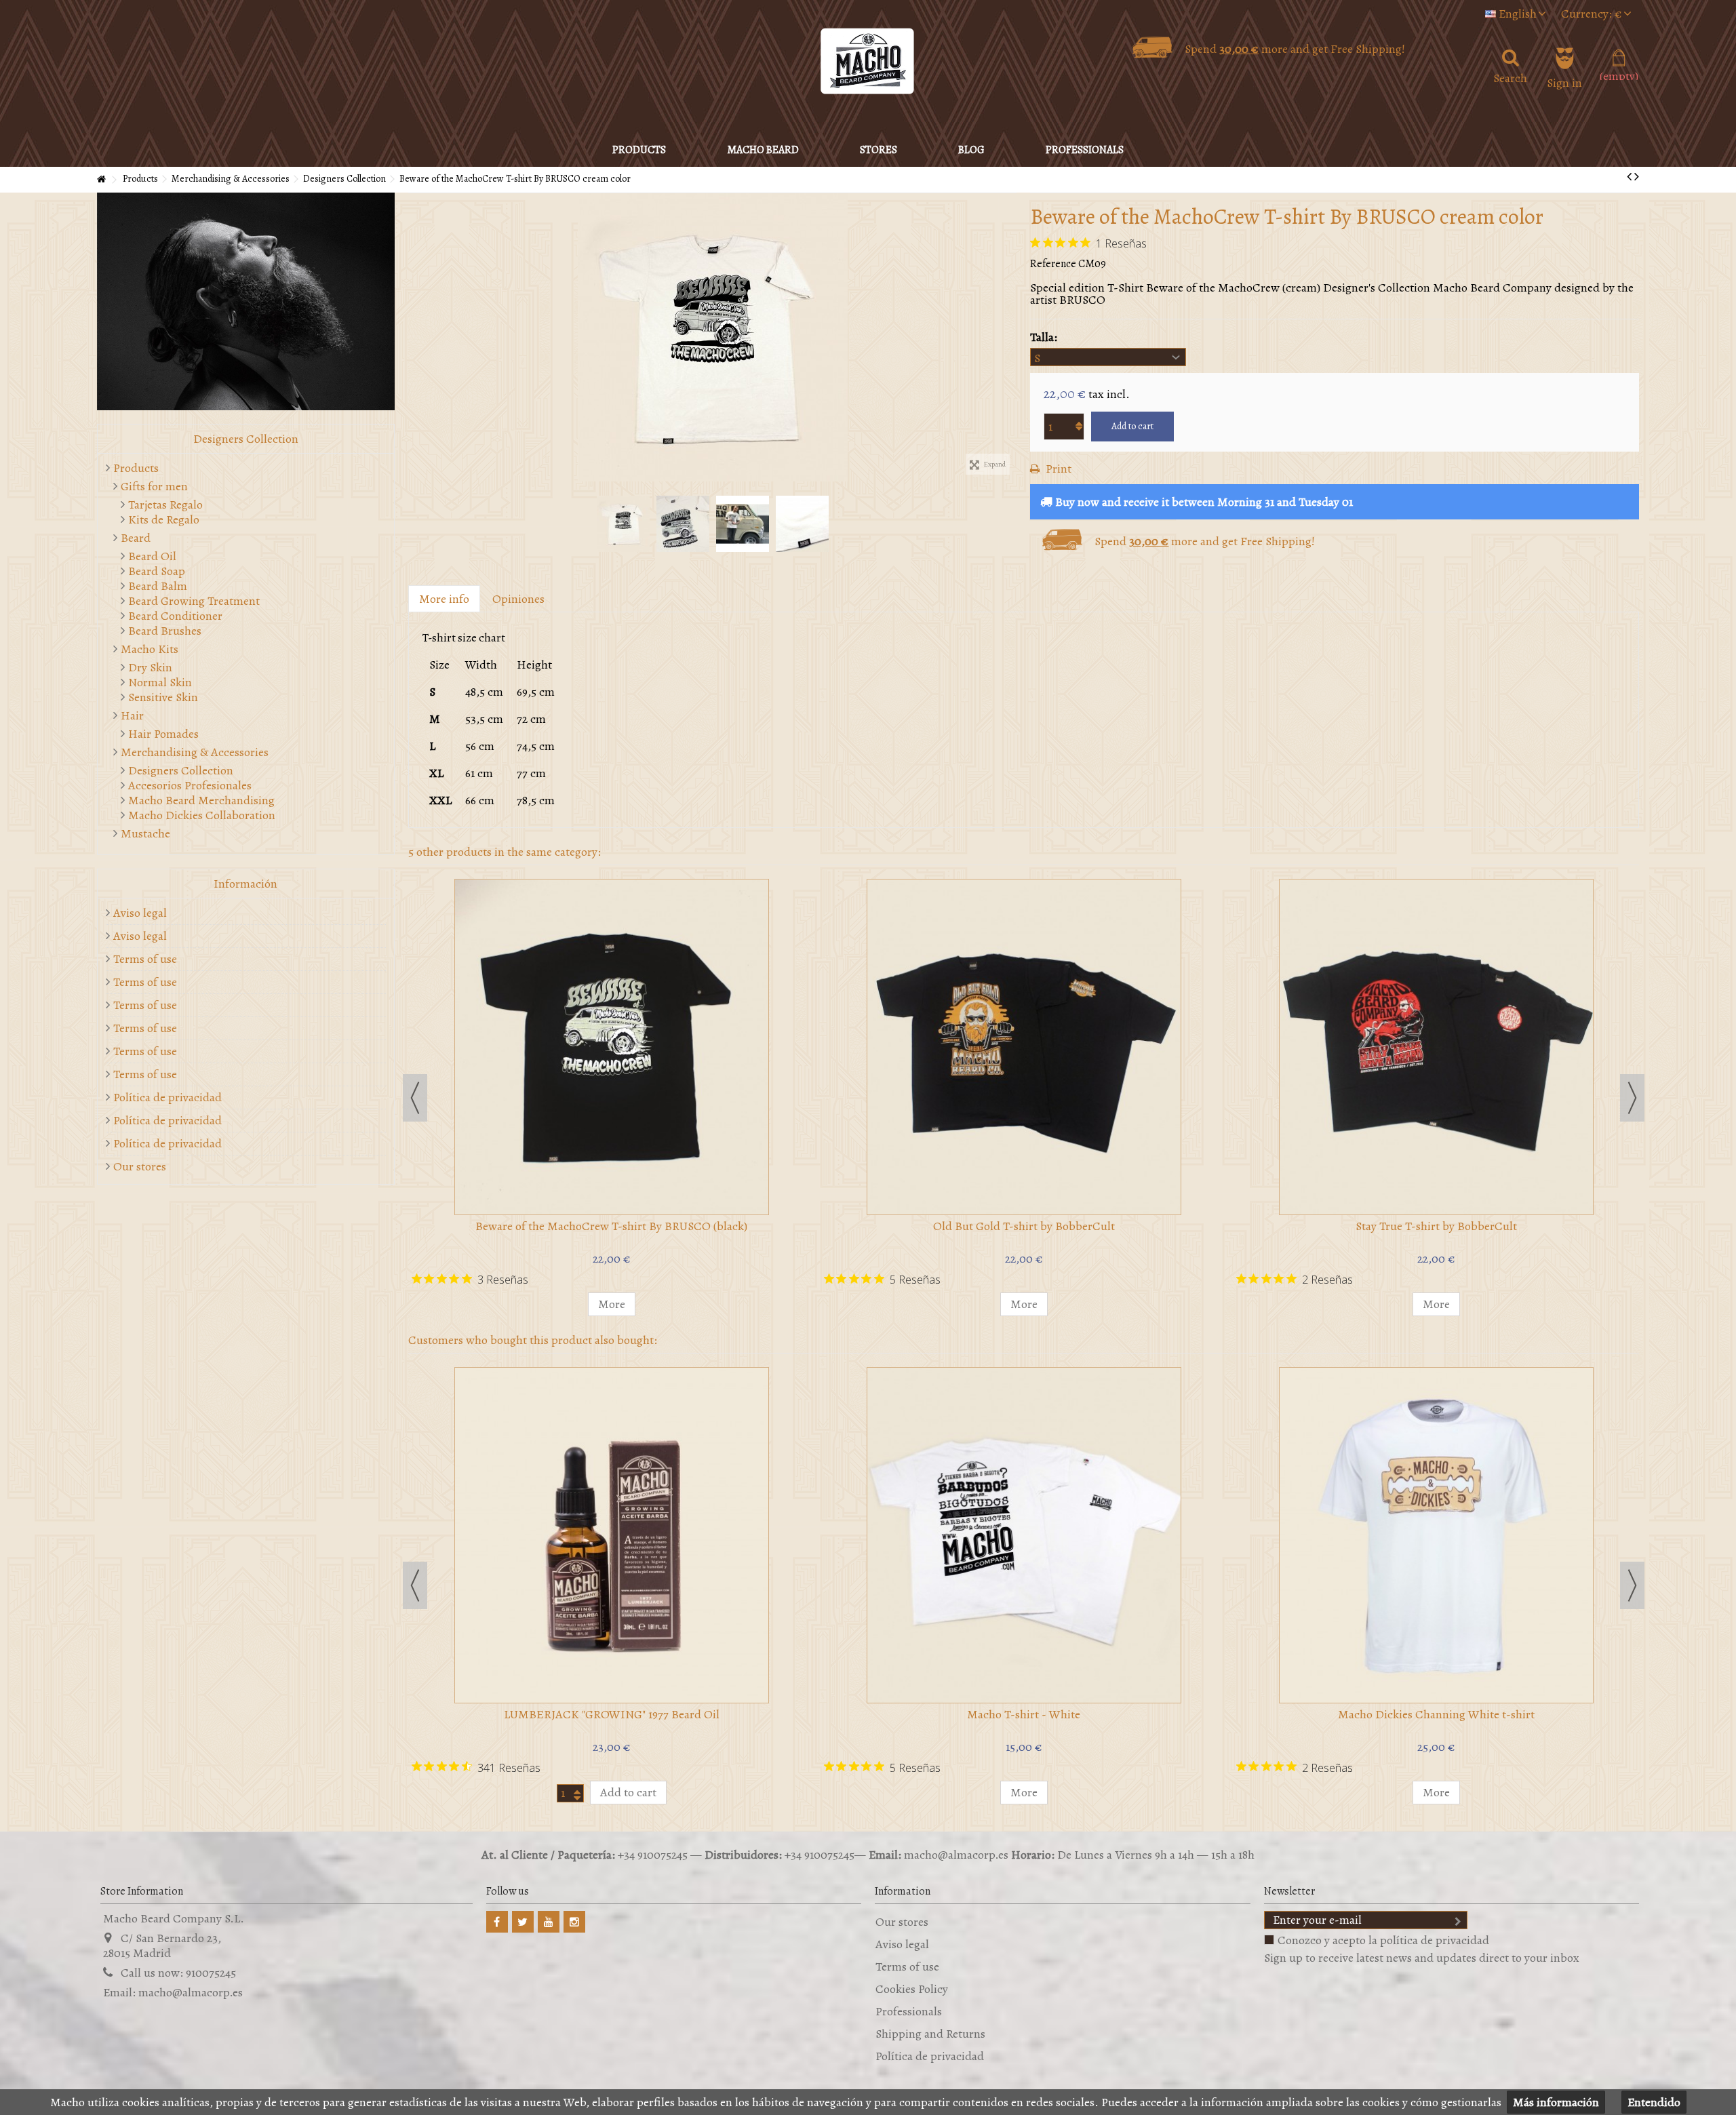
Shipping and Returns (930, 2034)
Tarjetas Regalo (165, 505)
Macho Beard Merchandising (201, 800)
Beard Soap (157, 571)
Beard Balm (158, 586)
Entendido (1654, 2102)
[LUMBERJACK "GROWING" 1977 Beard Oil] (612, 1535)
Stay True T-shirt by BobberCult (1436, 1226)
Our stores (140, 1166)
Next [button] (1010, 338)
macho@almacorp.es (191, 1992)
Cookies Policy (912, 1989)
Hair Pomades (163, 734)
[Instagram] (574, 1922)
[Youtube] (549, 1922)
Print (1057, 469)
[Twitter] (523, 1922)
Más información (1556, 2102)
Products (136, 468)
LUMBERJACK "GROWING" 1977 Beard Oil (612, 1714)
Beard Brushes (165, 631)
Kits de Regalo (164, 519)
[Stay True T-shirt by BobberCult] (1436, 1047)
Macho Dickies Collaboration (202, 815)
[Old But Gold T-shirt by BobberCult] (1024, 1047)
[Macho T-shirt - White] (713, 337)
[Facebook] (497, 1922)
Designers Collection (181, 770)
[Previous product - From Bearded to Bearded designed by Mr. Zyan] (1629, 177)
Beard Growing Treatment (194, 601)
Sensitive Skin (163, 697)
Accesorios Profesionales (190, 785)
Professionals (909, 2011)
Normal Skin (160, 682)
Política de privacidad (167, 1097)
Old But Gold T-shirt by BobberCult (1024, 1226)
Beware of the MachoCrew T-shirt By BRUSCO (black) (611, 1226)
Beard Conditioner (175, 616)
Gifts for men (154, 486)
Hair (132, 715)
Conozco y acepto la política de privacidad (1383, 1940)
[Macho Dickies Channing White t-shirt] (1436, 1535)
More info (444, 599)
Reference (1053, 264)
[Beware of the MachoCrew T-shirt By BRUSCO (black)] (612, 1047)
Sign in (1564, 81)
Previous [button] (415, 338)
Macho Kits (150, 649)
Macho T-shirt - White (1024, 1714)
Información (245, 884)
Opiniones (518, 599)
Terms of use (145, 959)
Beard (136, 538)
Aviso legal (140, 913)
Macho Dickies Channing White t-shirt (1436, 1714)
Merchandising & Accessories (195, 752)
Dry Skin (150, 667)
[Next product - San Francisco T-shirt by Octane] (1637, 177)
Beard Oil (152, 556)
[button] (763, 150)
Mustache (145, 833)
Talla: (1045, 337)
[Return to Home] (101, 180)
